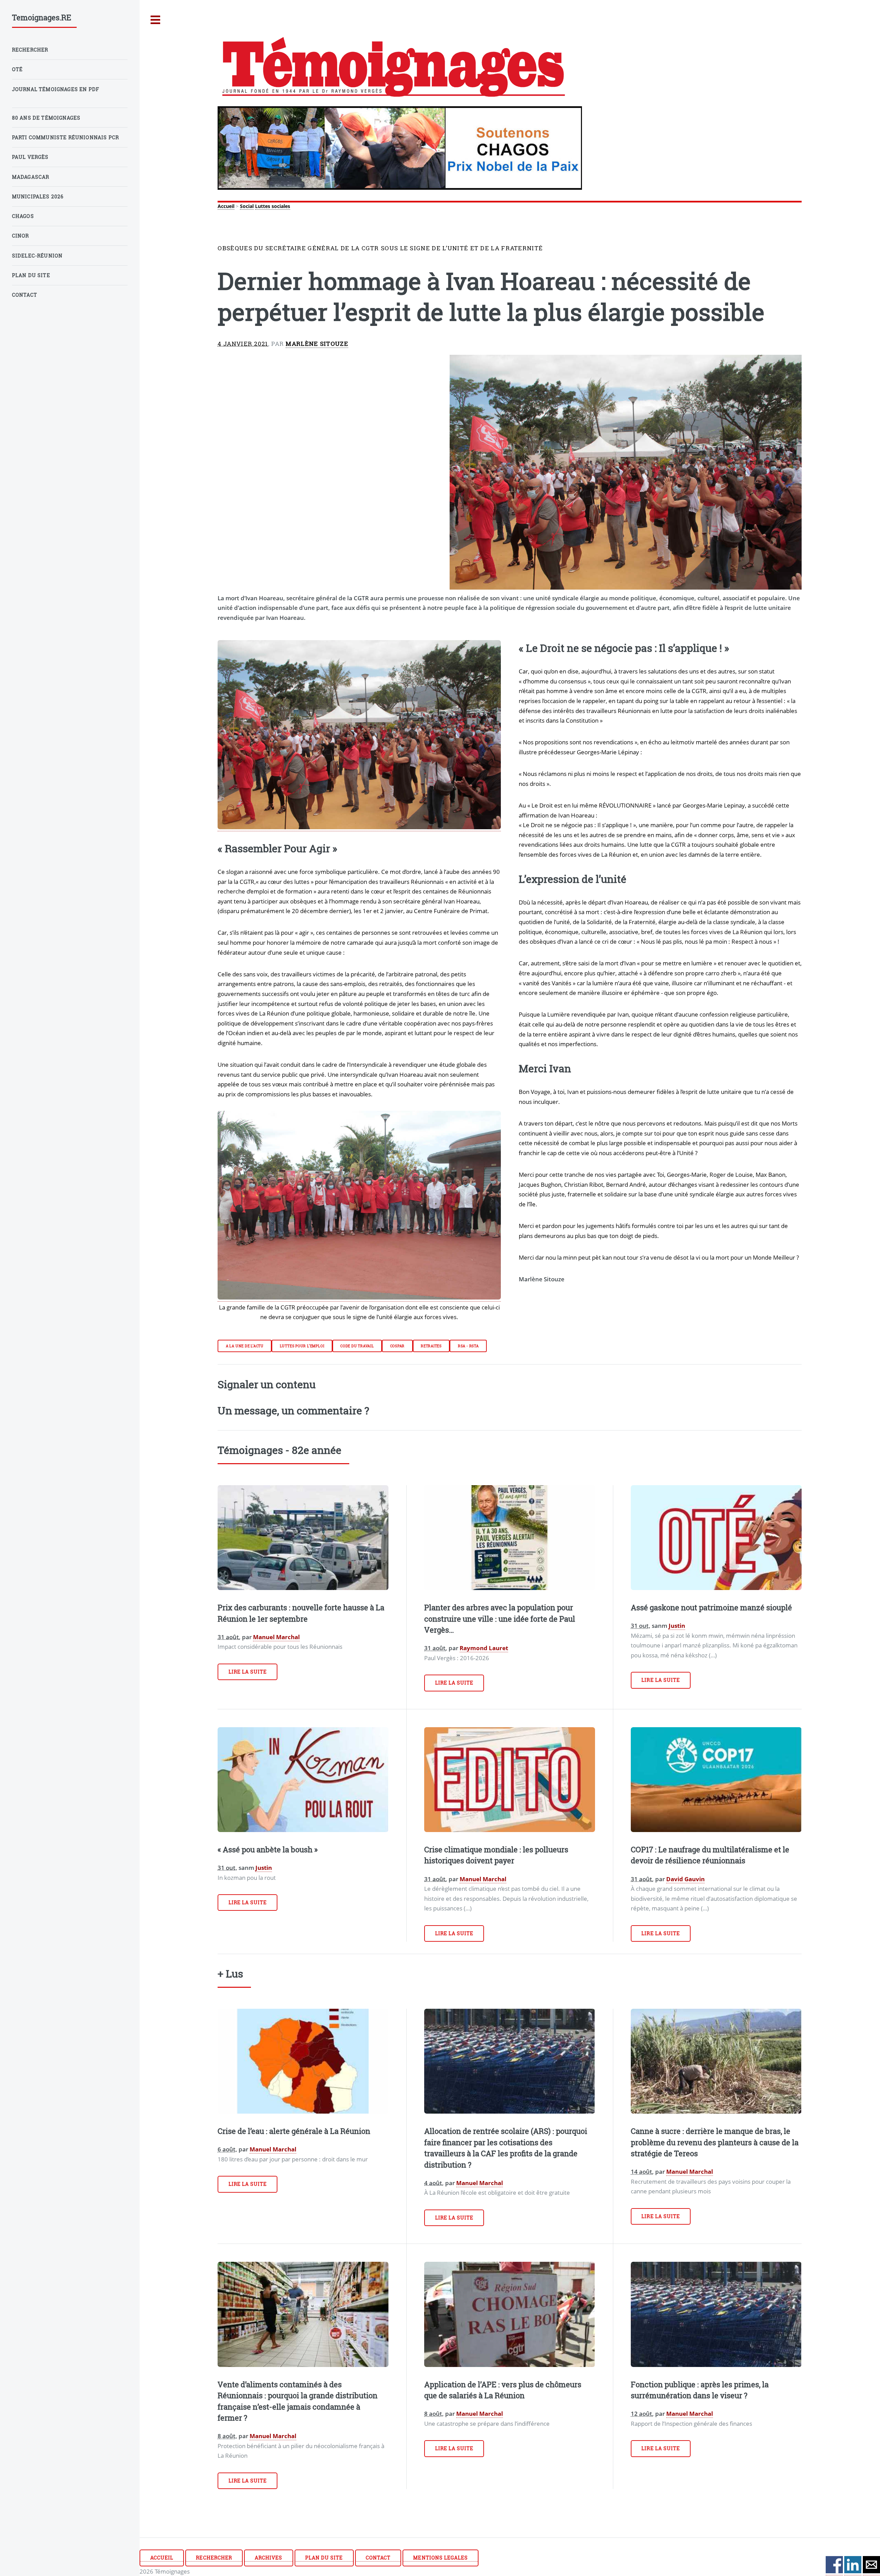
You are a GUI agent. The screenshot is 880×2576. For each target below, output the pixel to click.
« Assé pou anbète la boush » (268, 1849)
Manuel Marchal (276, 1637)
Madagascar (31, 177)
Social (247, 206)
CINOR (21, 236)
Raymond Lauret (484, 1648)
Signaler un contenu (267, 1384)
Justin (677, 1625)
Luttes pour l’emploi (302, 1346)
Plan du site (324, 2558)
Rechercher (214, 2558)
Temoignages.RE (42, 17)
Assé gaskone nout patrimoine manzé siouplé (711, 1607)
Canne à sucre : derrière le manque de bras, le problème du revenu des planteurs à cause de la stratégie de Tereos (715, 2142)
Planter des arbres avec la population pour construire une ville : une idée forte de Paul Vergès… (500, 1619)
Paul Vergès (30, 157)
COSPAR (398, 1346)
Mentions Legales (441, 2558)
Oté (18, 69)
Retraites (431, 1346)
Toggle (156, 20)
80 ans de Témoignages (46, 118)
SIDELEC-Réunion (37, 256)
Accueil (226, 206)
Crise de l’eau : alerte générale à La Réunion (294, 2131)
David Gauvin (685, 1879)
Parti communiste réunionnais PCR (65, 137)
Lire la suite (248, 1672)
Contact (378, 2558)
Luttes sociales (273, 206)
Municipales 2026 (38, 196)
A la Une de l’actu (245, 1346)
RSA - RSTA (468, 1346)
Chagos (23, 216)
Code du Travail (357, 1346)
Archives (268, 2558)
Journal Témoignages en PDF (56, 89)
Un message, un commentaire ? (293, 1410)
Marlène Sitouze (317, 344)
